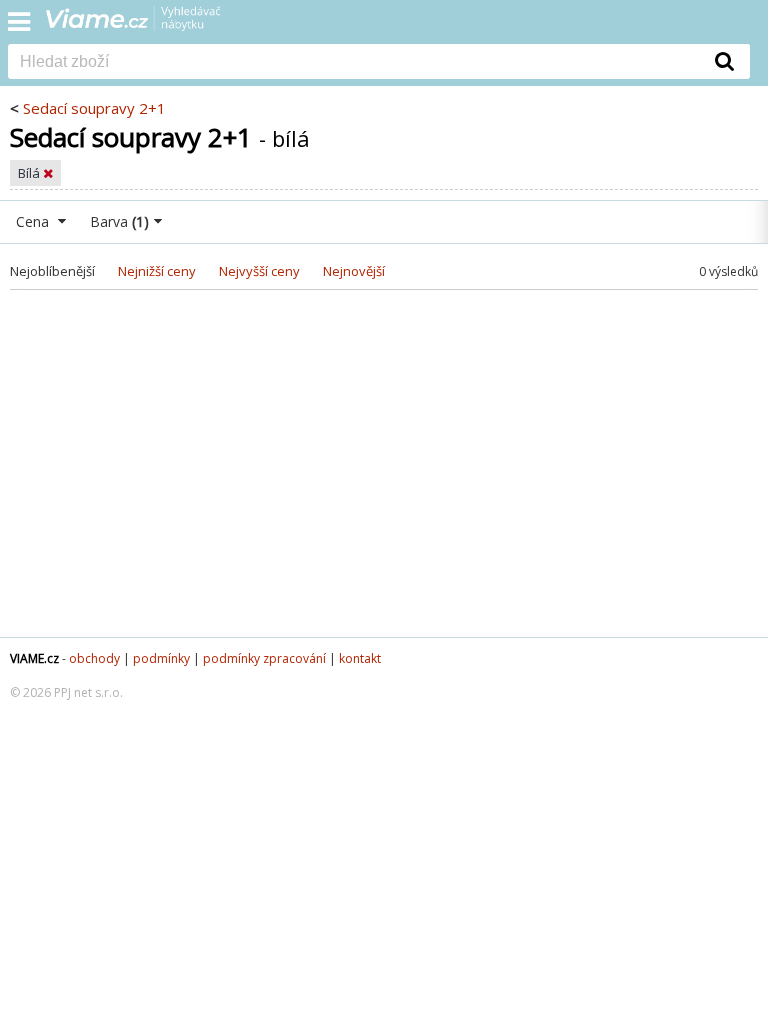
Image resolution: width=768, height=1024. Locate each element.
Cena (34, 221)
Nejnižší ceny (157, 271)
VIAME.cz (34, 658)
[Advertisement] (384, 477)
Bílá (30, 173)
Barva (119, 221)
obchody (94, 658)
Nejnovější (354, 271)
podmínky (161, 658)
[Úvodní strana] (146, 25)
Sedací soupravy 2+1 (94, 108)
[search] (354, 63)
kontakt (360, 658)
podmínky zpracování (264, 658)
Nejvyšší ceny (259, 271)
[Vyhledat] (725, 61)
